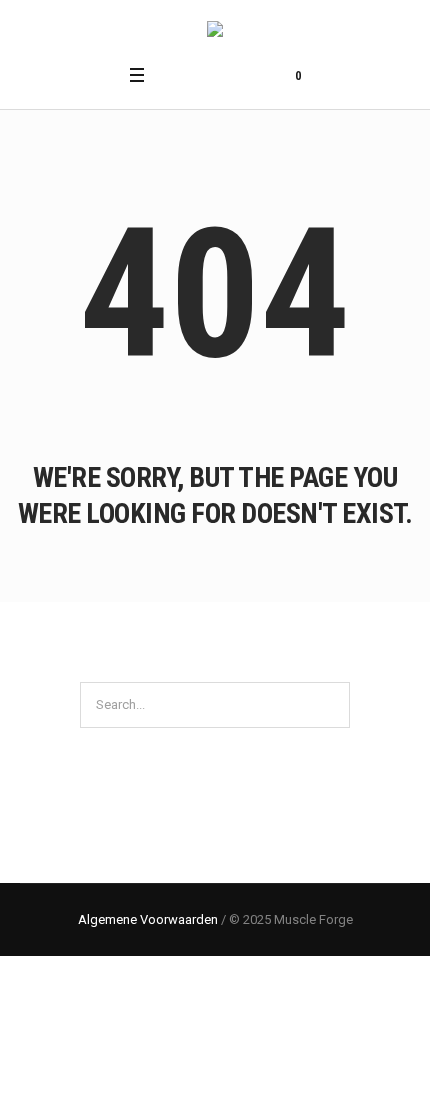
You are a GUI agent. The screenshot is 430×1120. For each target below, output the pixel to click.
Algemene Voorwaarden (148, 919)
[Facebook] (173, 75)
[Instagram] (198, 75)
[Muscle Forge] (215, 31)
